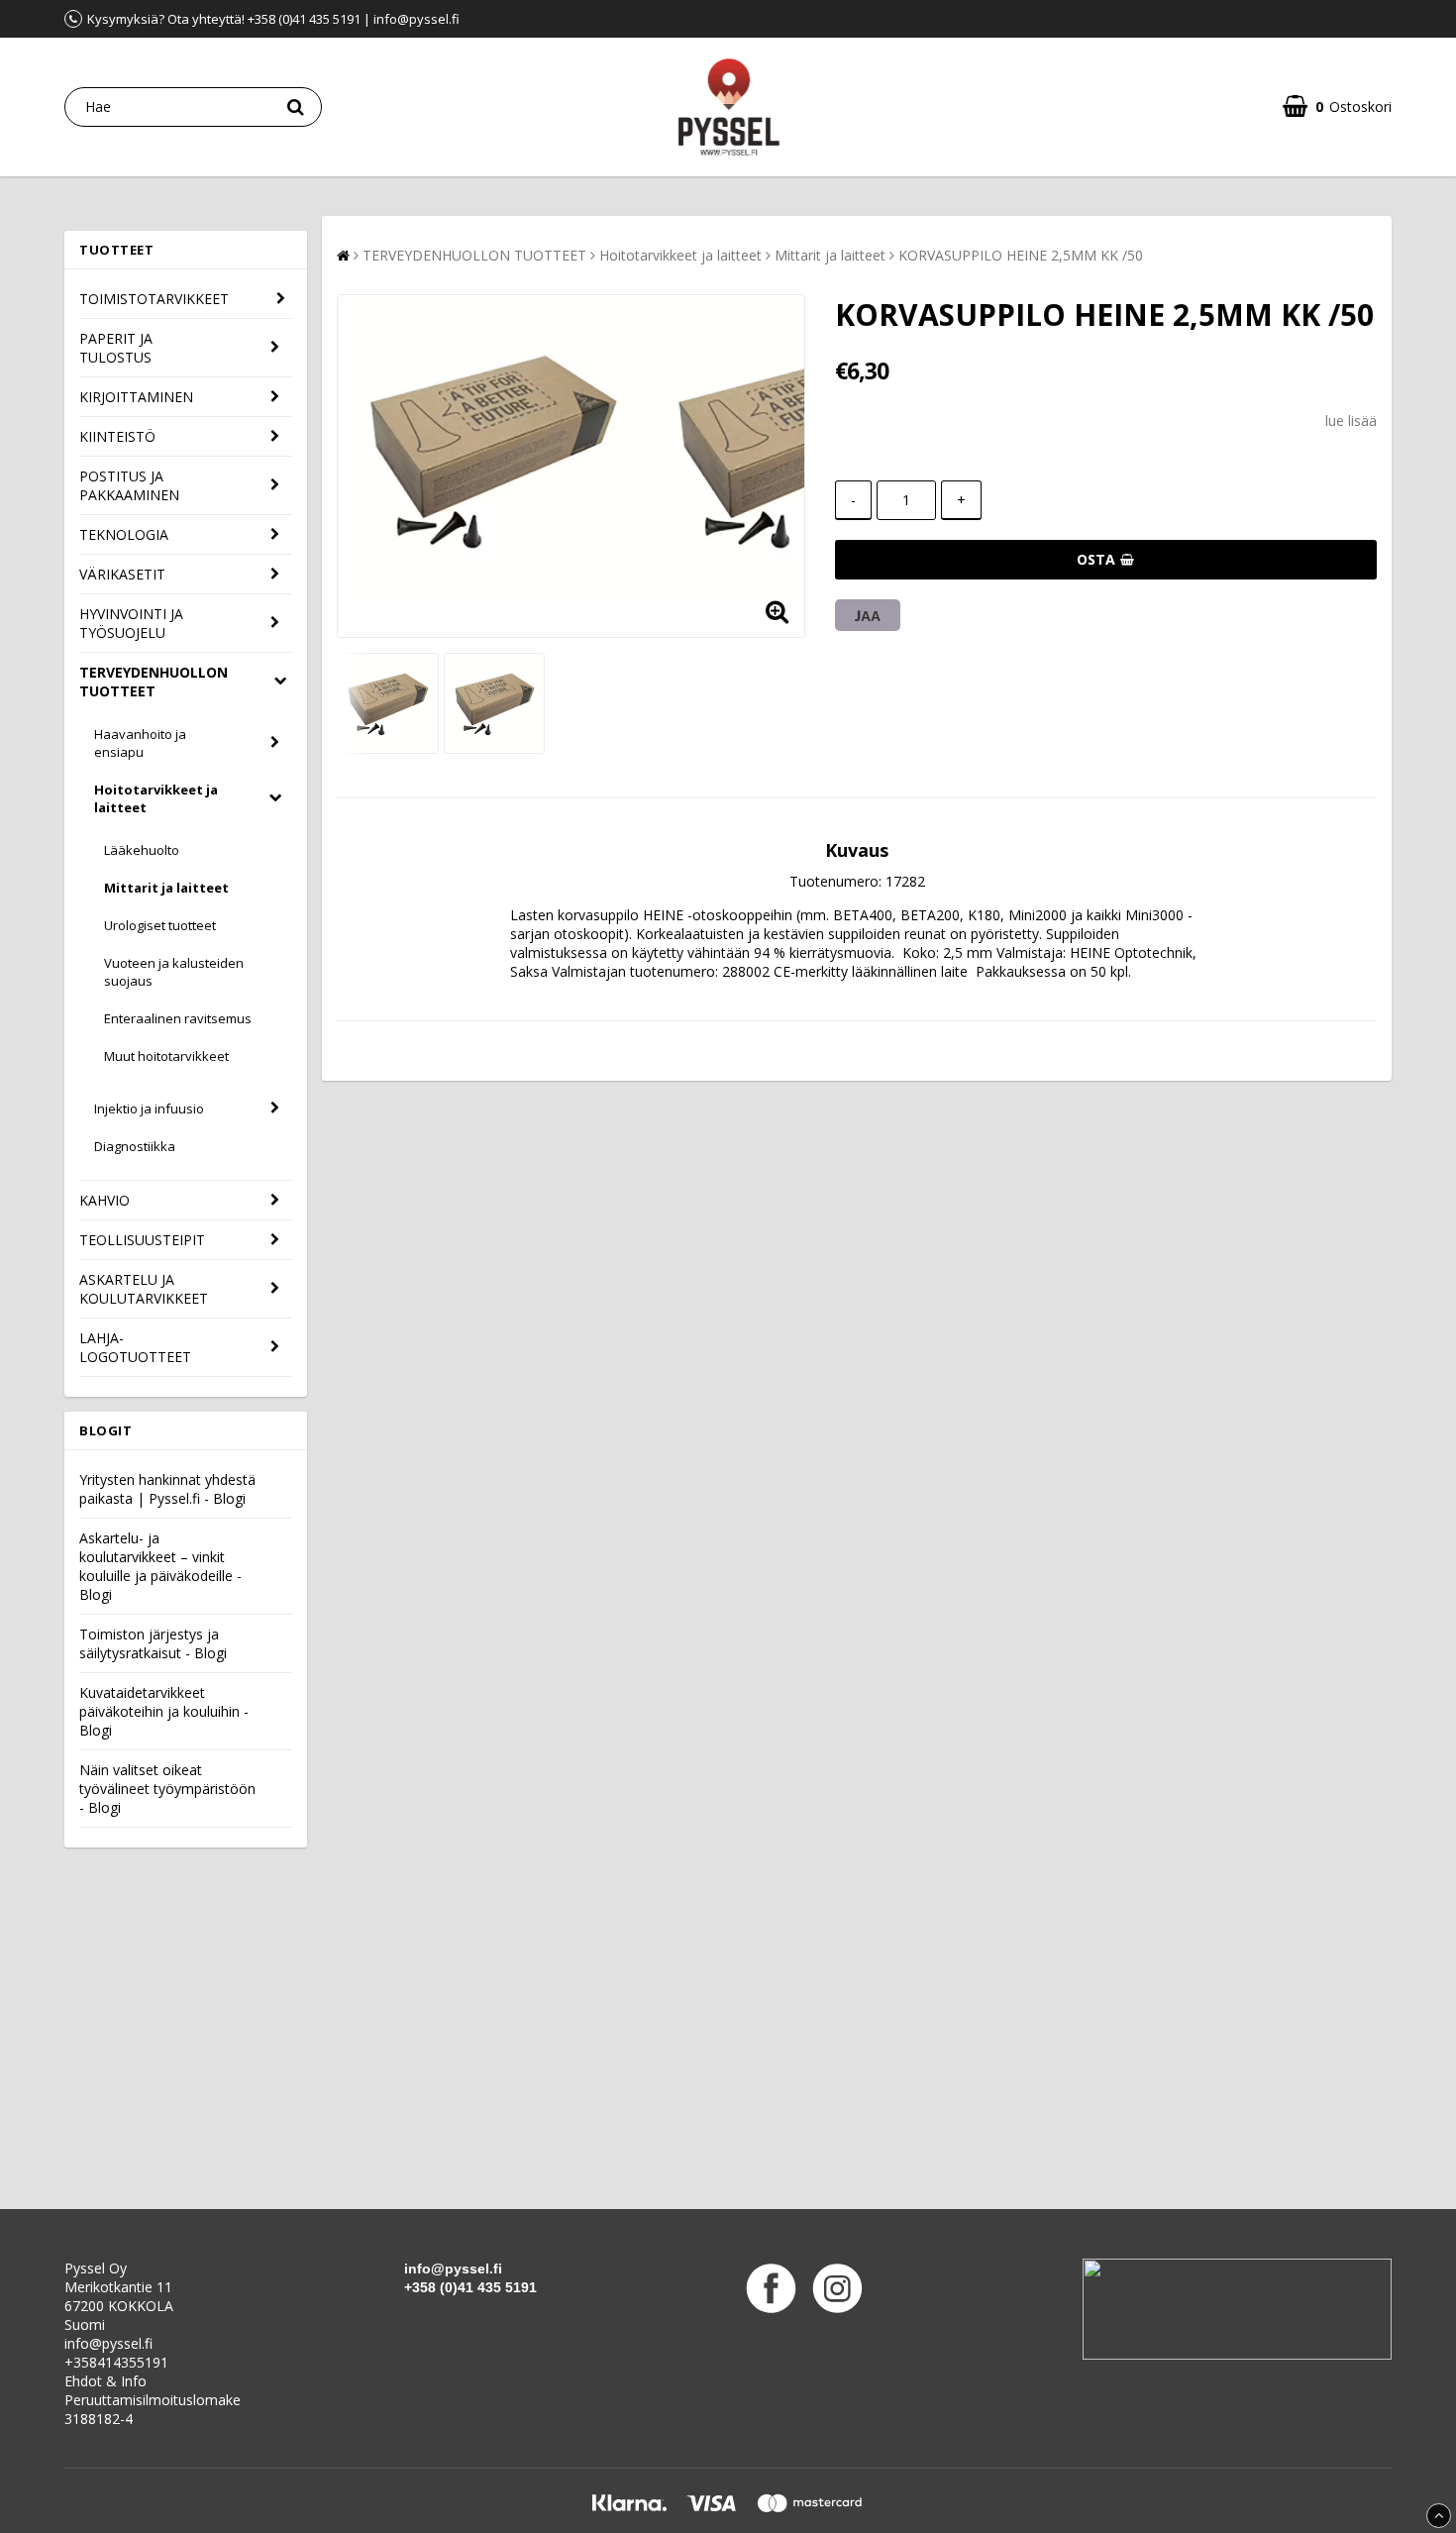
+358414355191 (116, 2362)
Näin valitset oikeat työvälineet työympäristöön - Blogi (167, 1789)
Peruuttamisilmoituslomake (153, 2400)
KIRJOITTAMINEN (136, 397)
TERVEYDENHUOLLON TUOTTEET (154, 682)
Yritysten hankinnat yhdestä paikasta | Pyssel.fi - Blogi (167, 1489)
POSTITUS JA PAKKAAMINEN (129, 485)
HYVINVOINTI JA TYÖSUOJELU (131, 623)
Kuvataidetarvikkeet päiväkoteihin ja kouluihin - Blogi (164, 1711)
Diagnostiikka (135, 1146)
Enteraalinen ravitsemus (178, 1018)
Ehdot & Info (105, 2381)
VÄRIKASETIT (122, 574)
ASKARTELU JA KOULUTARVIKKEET (144, 1289)
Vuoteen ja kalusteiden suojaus (174, 972)
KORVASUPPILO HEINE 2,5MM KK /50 (1021, 255)
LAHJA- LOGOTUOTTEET (135, 1347)
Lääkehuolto (142, 850)
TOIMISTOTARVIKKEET (154, 299)
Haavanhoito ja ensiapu (140, 743)
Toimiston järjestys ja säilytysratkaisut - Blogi (153, 1643)
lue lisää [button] (1351, 421)
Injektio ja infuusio (149, 1108)
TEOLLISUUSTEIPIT (142, 1240)
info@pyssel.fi (108, 2343)
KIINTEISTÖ (117, 436)
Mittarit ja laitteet (166, 888)
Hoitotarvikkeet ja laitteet (156, 798)
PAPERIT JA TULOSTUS (116, 348)
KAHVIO (104, 1200)
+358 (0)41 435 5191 (470, 2287)
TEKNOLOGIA (124, 534)
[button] (1337, 106)
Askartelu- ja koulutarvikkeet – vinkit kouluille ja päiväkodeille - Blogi (160, 1566)
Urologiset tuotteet (160, 925)
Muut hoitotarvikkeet (166, 1056)
